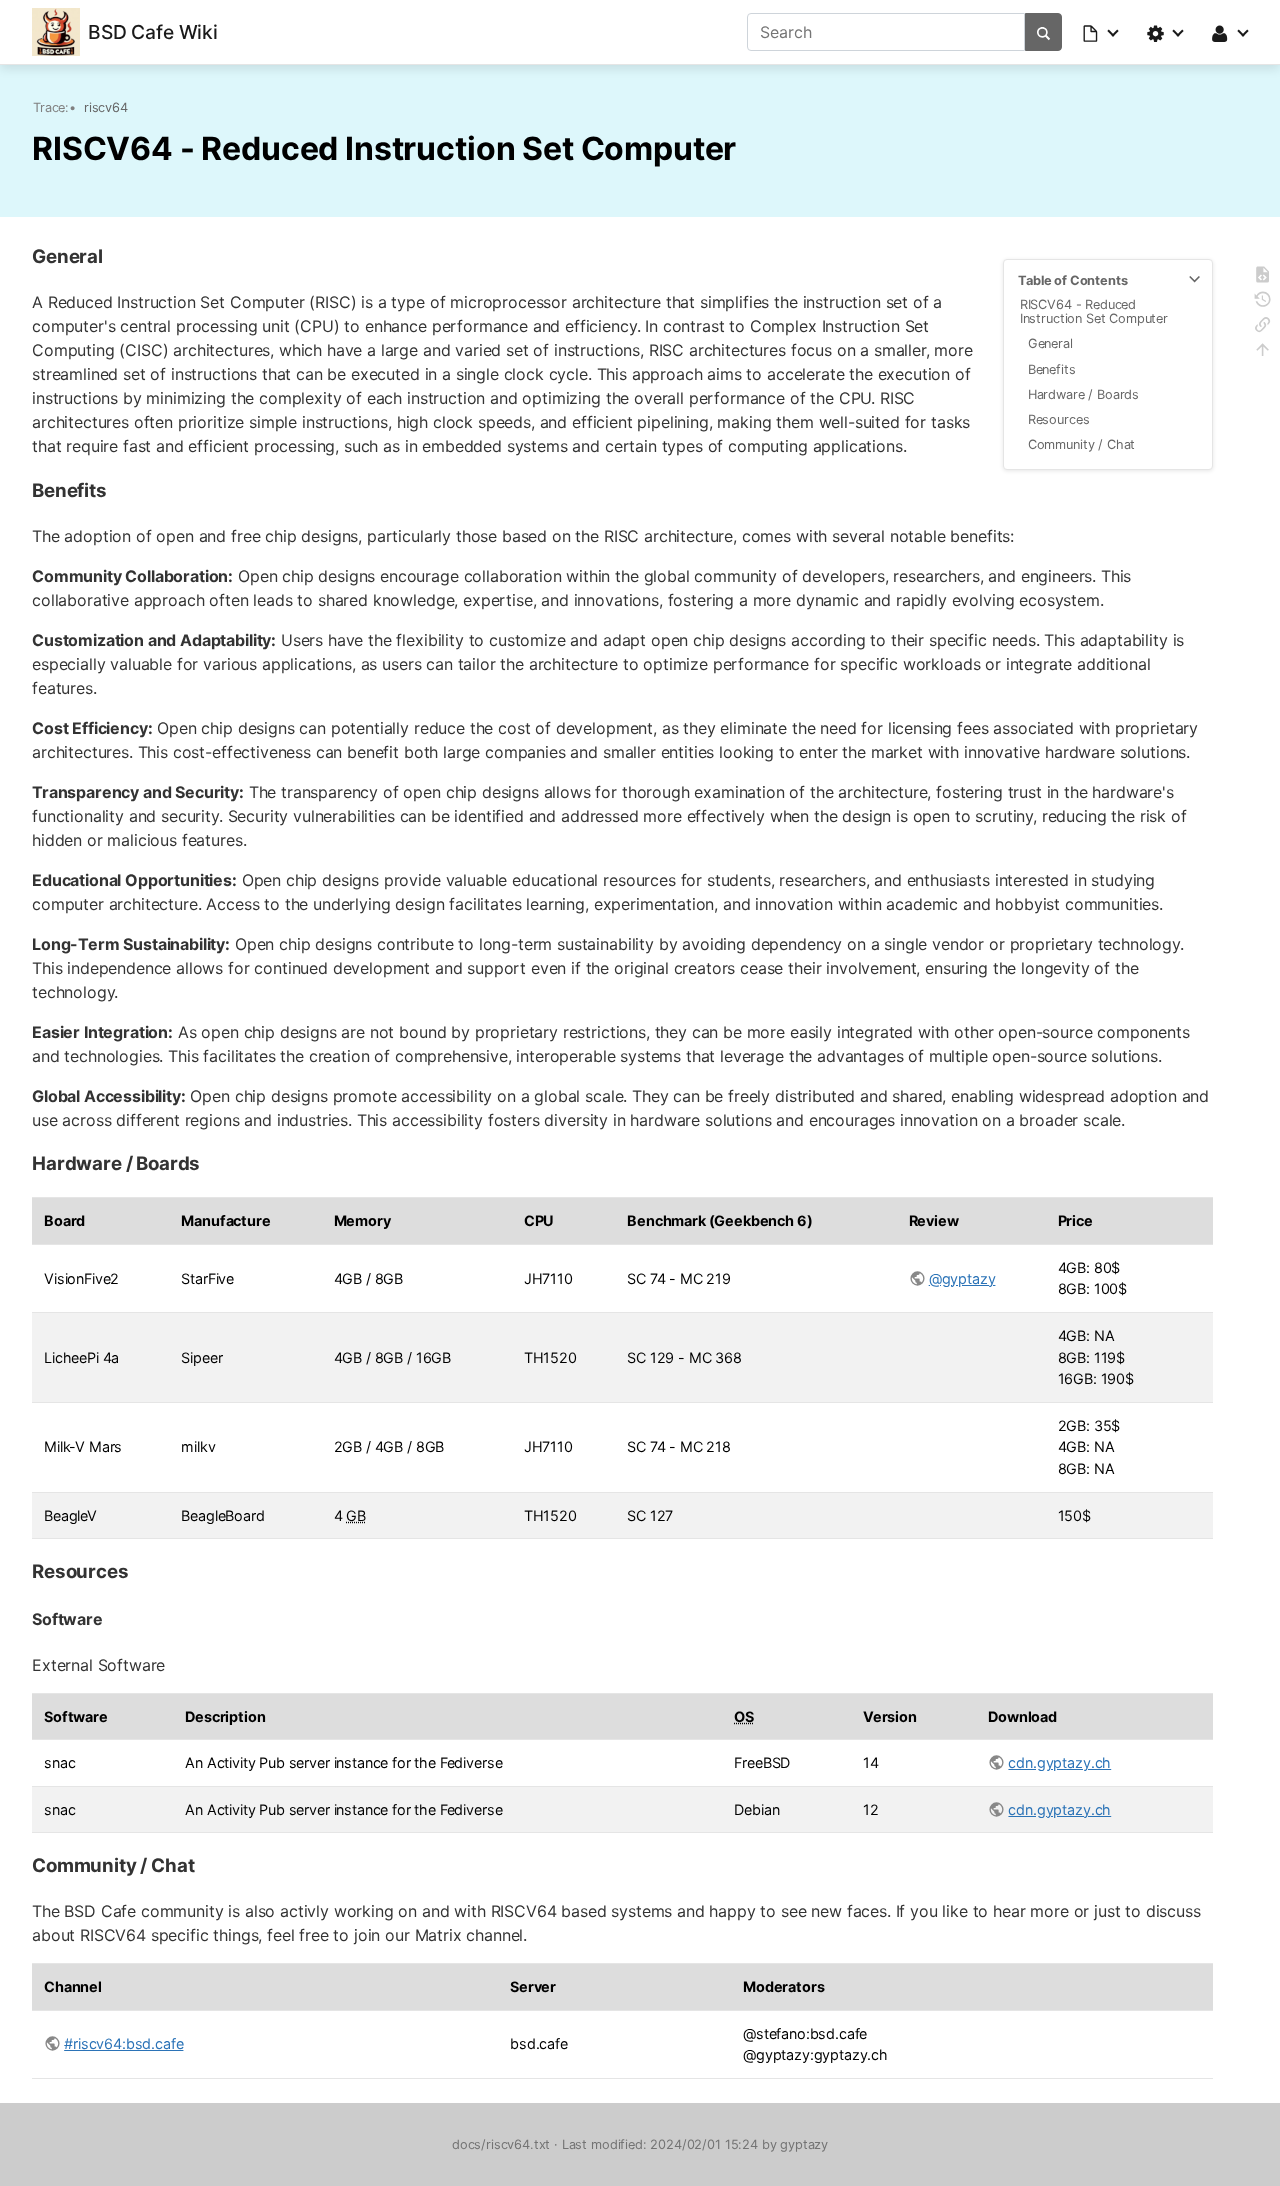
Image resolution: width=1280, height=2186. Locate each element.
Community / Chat (1081, 444)
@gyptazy (962, 1278)
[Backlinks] (1262, 327)
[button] (1102, 32)
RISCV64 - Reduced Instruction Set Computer (1094, 311)
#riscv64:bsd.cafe (123, 2043)
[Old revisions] (1262, 302)
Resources (1059, 419)
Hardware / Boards (1083, 394)
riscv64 (106, 107)
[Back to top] (1262, 352)
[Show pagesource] (1262, 277)
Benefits (1052, 369)
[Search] (1043, 32)
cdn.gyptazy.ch (1059, 1762)
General (1050, 343)
